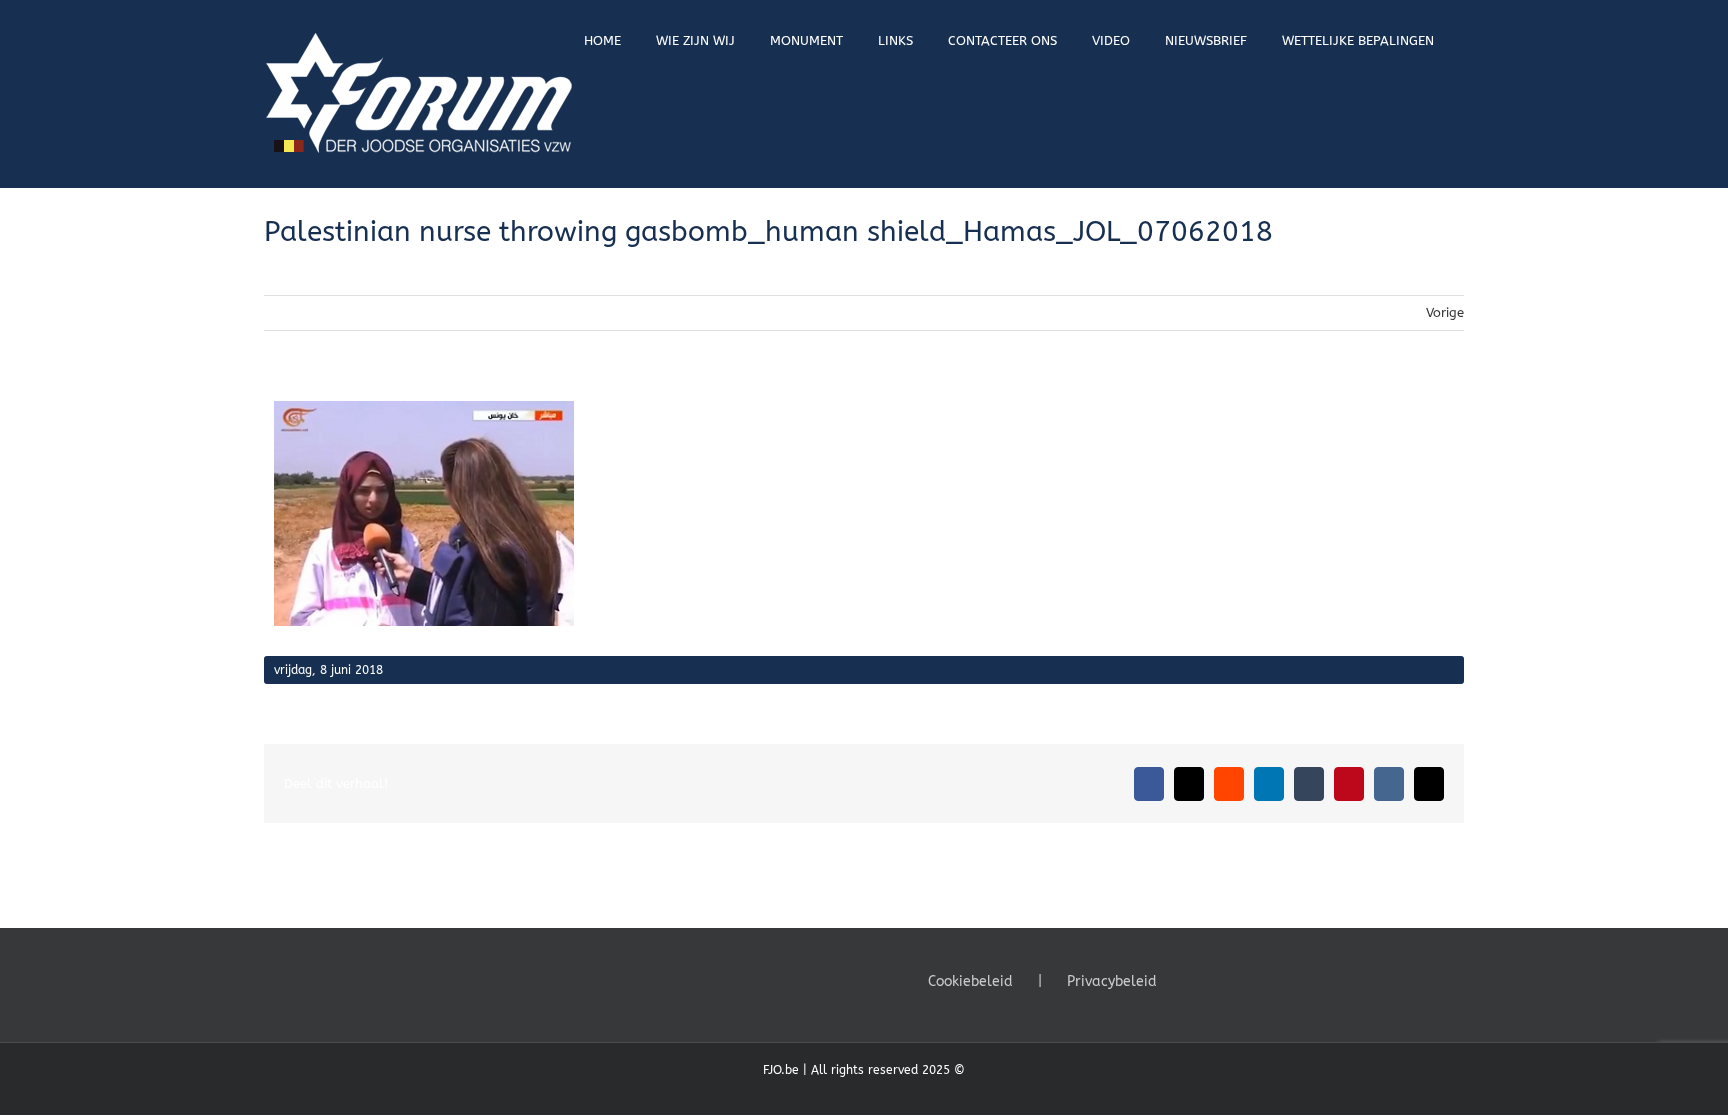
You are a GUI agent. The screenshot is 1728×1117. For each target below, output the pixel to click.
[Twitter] (1220, 980)
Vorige (1445, 312)
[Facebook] (1193, 980)
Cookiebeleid (970, 981)
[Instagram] (1247, 980)
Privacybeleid (1112, 981)
